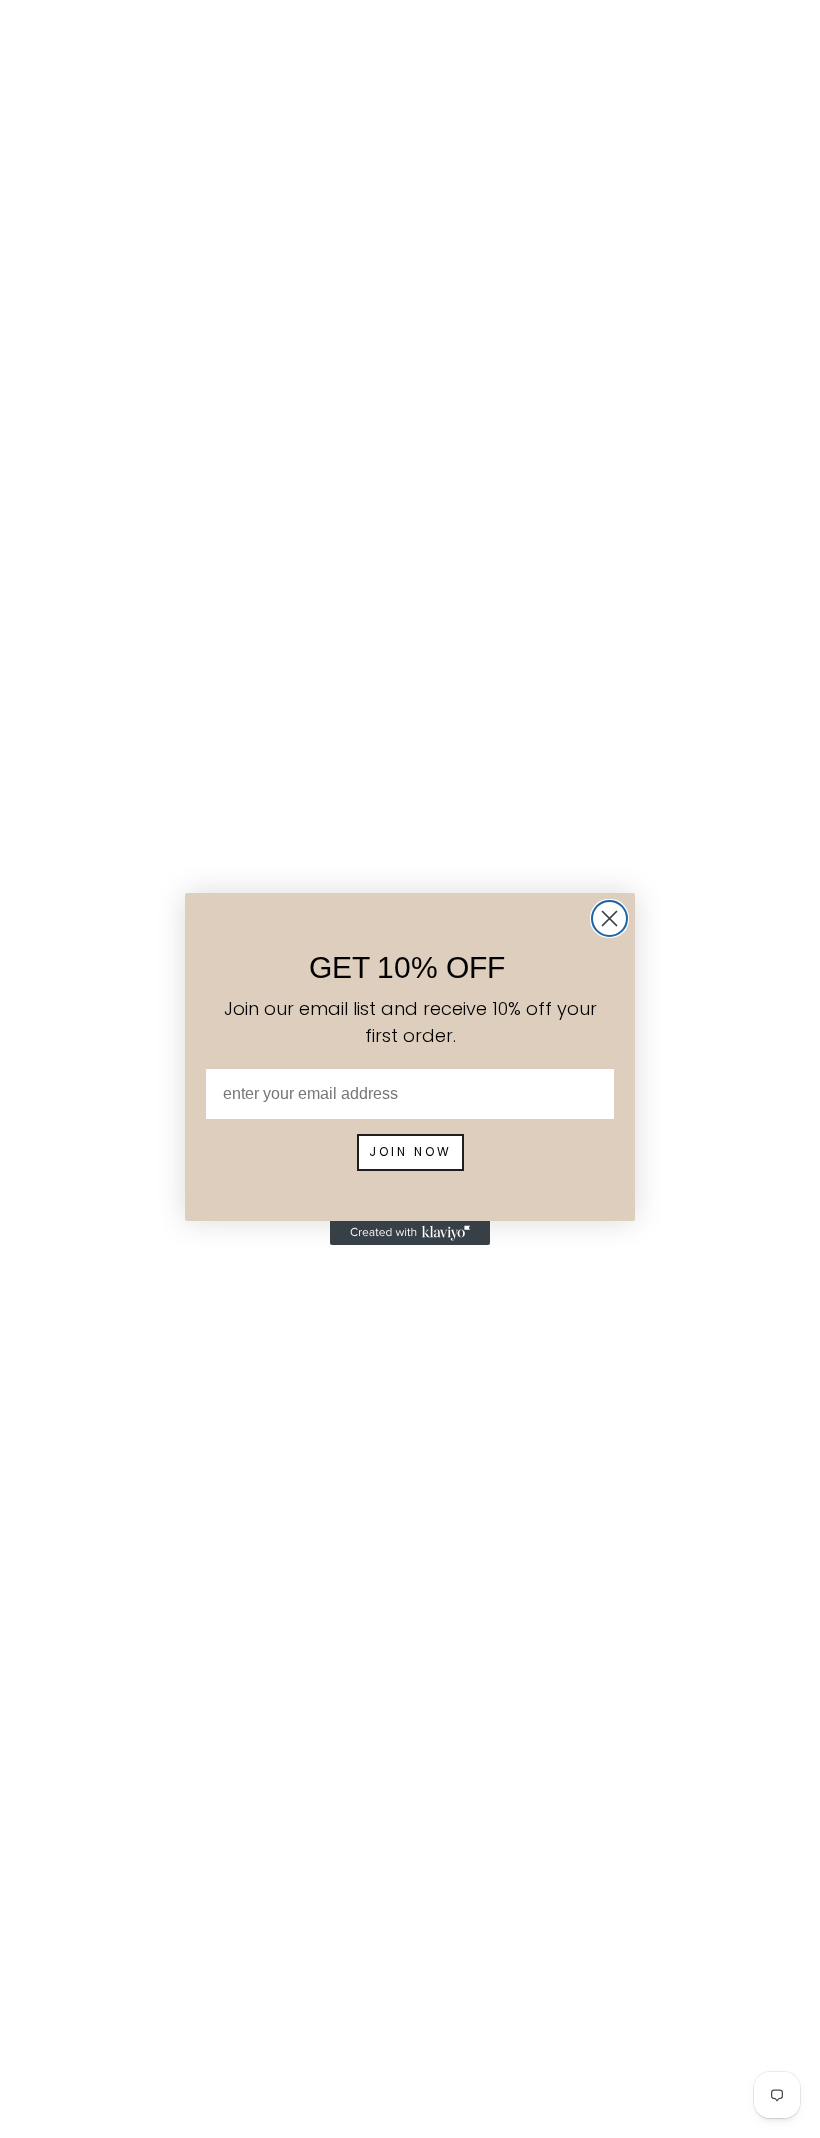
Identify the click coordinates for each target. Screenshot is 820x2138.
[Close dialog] (609, 918)
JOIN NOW (410, 1151)
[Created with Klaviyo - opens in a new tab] (410, 1233)
